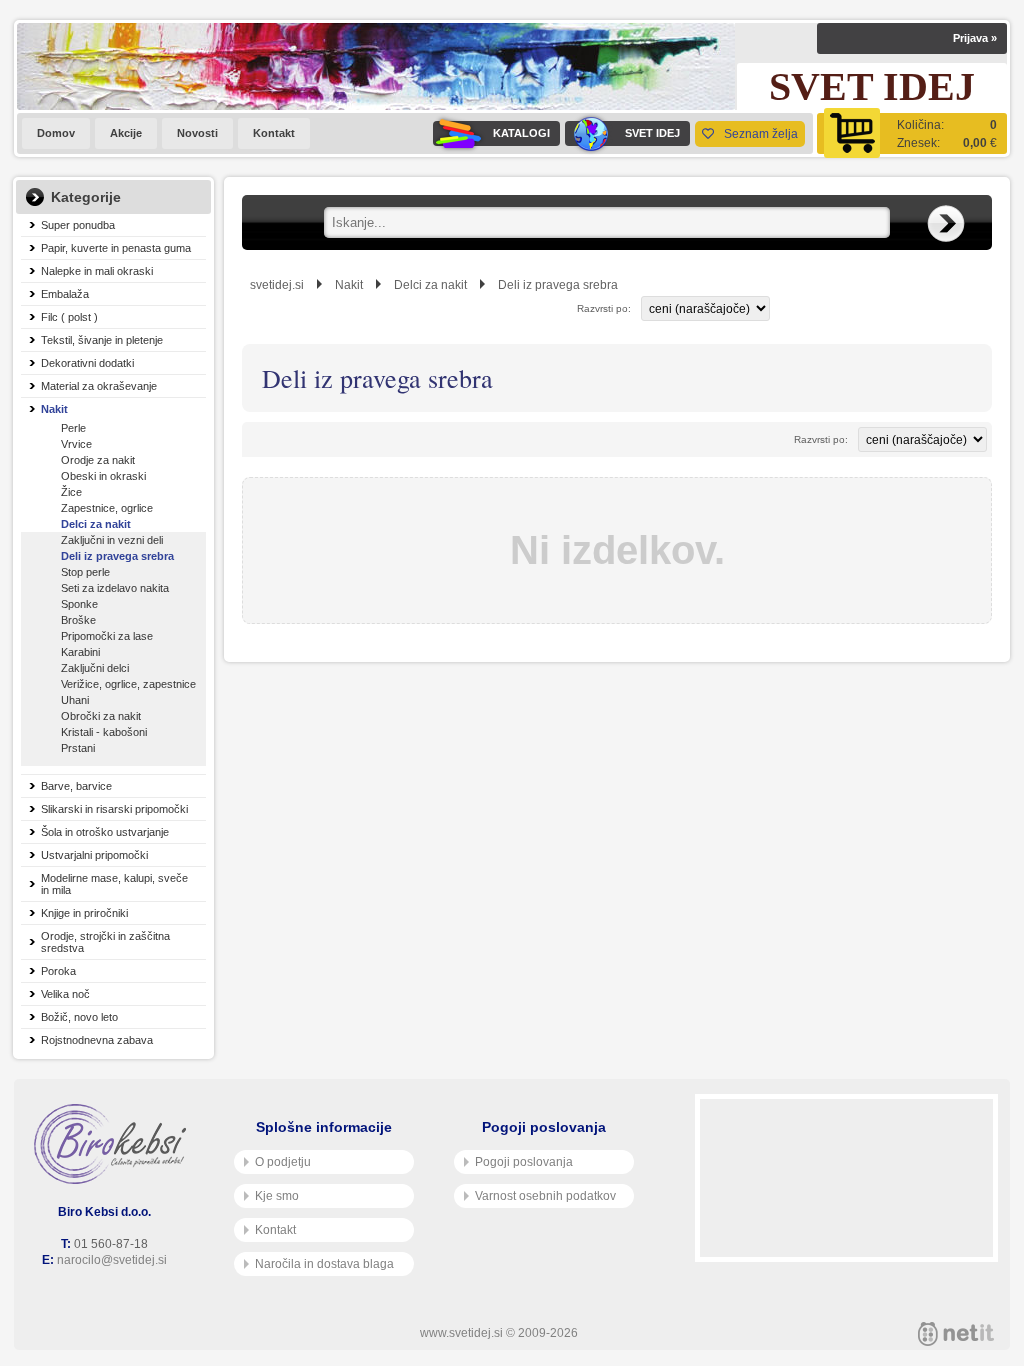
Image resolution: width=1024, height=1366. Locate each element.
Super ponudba (78, 225)
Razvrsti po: (604, 308)
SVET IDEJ (652, 133)
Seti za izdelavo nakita (115, 588)
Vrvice (76, 444)
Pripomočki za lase (107, 636)
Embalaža (65, 294)
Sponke (79, 604)
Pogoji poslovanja (524, 1162)
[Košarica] (912, 133)
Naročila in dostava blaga (324, 1264)
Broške (78, 620)
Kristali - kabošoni (104, 732)
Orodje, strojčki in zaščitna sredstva (105, 942)
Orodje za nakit (98, 460)
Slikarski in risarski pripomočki (114, 809)
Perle (73, 428)
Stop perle (85, 572)
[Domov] (114, 1144)
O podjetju (283, 1162)
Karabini (80, 652)
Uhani (75, 700)
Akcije (126, 133)
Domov (56, 133)
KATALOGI (521, 133)
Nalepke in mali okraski (97, 271)
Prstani (78, 748)
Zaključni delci (95, 668)
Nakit (54, 409)
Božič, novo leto (79, 1017)
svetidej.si (277, 285)
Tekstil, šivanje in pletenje (102, 340)
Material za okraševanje (99, 386)
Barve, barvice (76, 786)
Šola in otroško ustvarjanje (105, 832)
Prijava (975, 38)
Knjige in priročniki (84, 913)
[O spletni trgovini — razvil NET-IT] (956, 1334)
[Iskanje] (946, 224)
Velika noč (65, 994)
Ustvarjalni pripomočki (94, 855)
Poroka (58, 971)
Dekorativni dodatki (87, 363)
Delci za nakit (96, 524)
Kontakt (274, 133)
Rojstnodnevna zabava (97, 1040)
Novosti (197, 133)
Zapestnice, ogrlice (107, 508)
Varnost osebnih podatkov (545, 1196)
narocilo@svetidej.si (112, 1260)
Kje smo (277, 1196)
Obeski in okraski (103, 476)
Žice (71, 492)
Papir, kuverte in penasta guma (116, 248)
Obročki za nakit (101, 716)
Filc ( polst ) (69, 317)
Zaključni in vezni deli (112, 540)
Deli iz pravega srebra (117, 556)
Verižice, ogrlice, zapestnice (128, 684)
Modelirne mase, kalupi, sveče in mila (114, 884)
